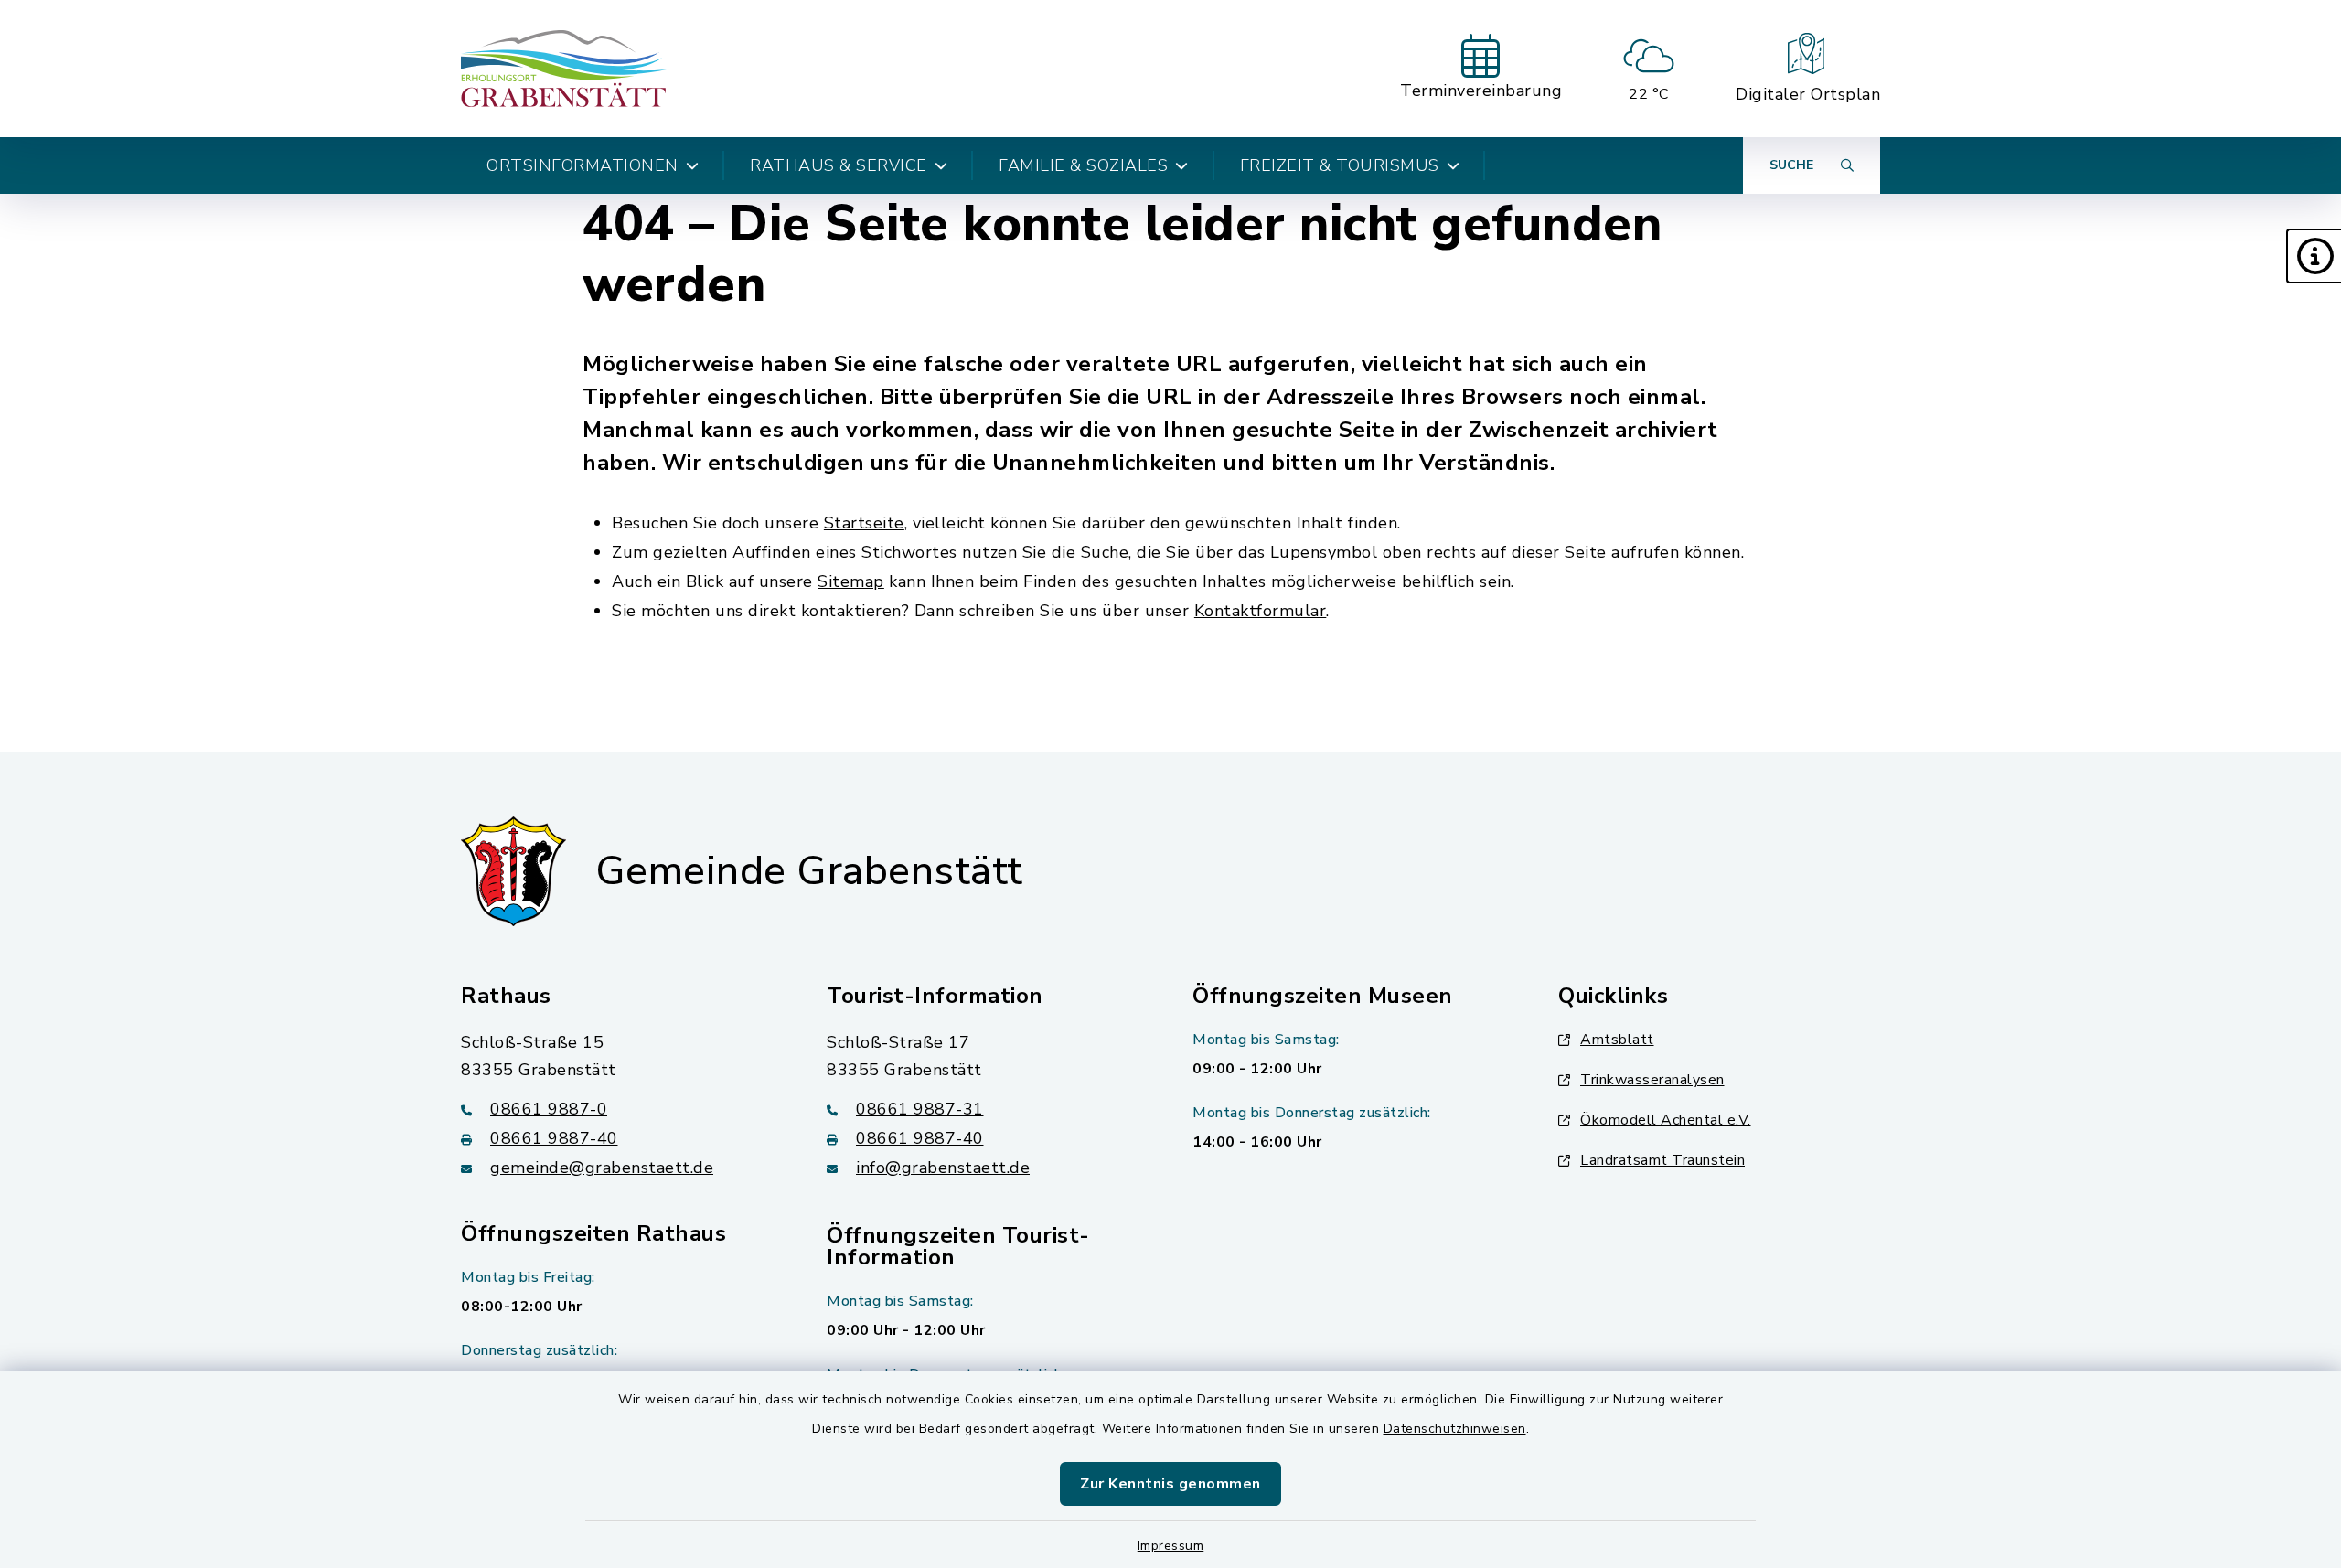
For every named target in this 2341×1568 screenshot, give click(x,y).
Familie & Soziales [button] (1083, 165)
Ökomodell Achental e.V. (1666, 1120)
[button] (2314, 256)
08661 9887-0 (549, 1109)
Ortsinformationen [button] (583, 165)
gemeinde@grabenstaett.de (602, 1168)
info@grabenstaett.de (943, 1168)
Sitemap (851, 581)
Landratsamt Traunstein (1662, 1160)
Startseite (864, 523)
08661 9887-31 (920, 1109)
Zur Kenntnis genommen (1170, 1484)
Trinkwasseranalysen (1652, 1080)
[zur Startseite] (564, 69)
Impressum (1171, 1546)
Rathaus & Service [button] (839, 165)
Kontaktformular (1261, 611)
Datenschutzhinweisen (1455, 1429)
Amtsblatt (1617, 1040)
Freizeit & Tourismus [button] (1340, 165)
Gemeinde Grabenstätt (809, 871)
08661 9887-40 (554, 1138)
